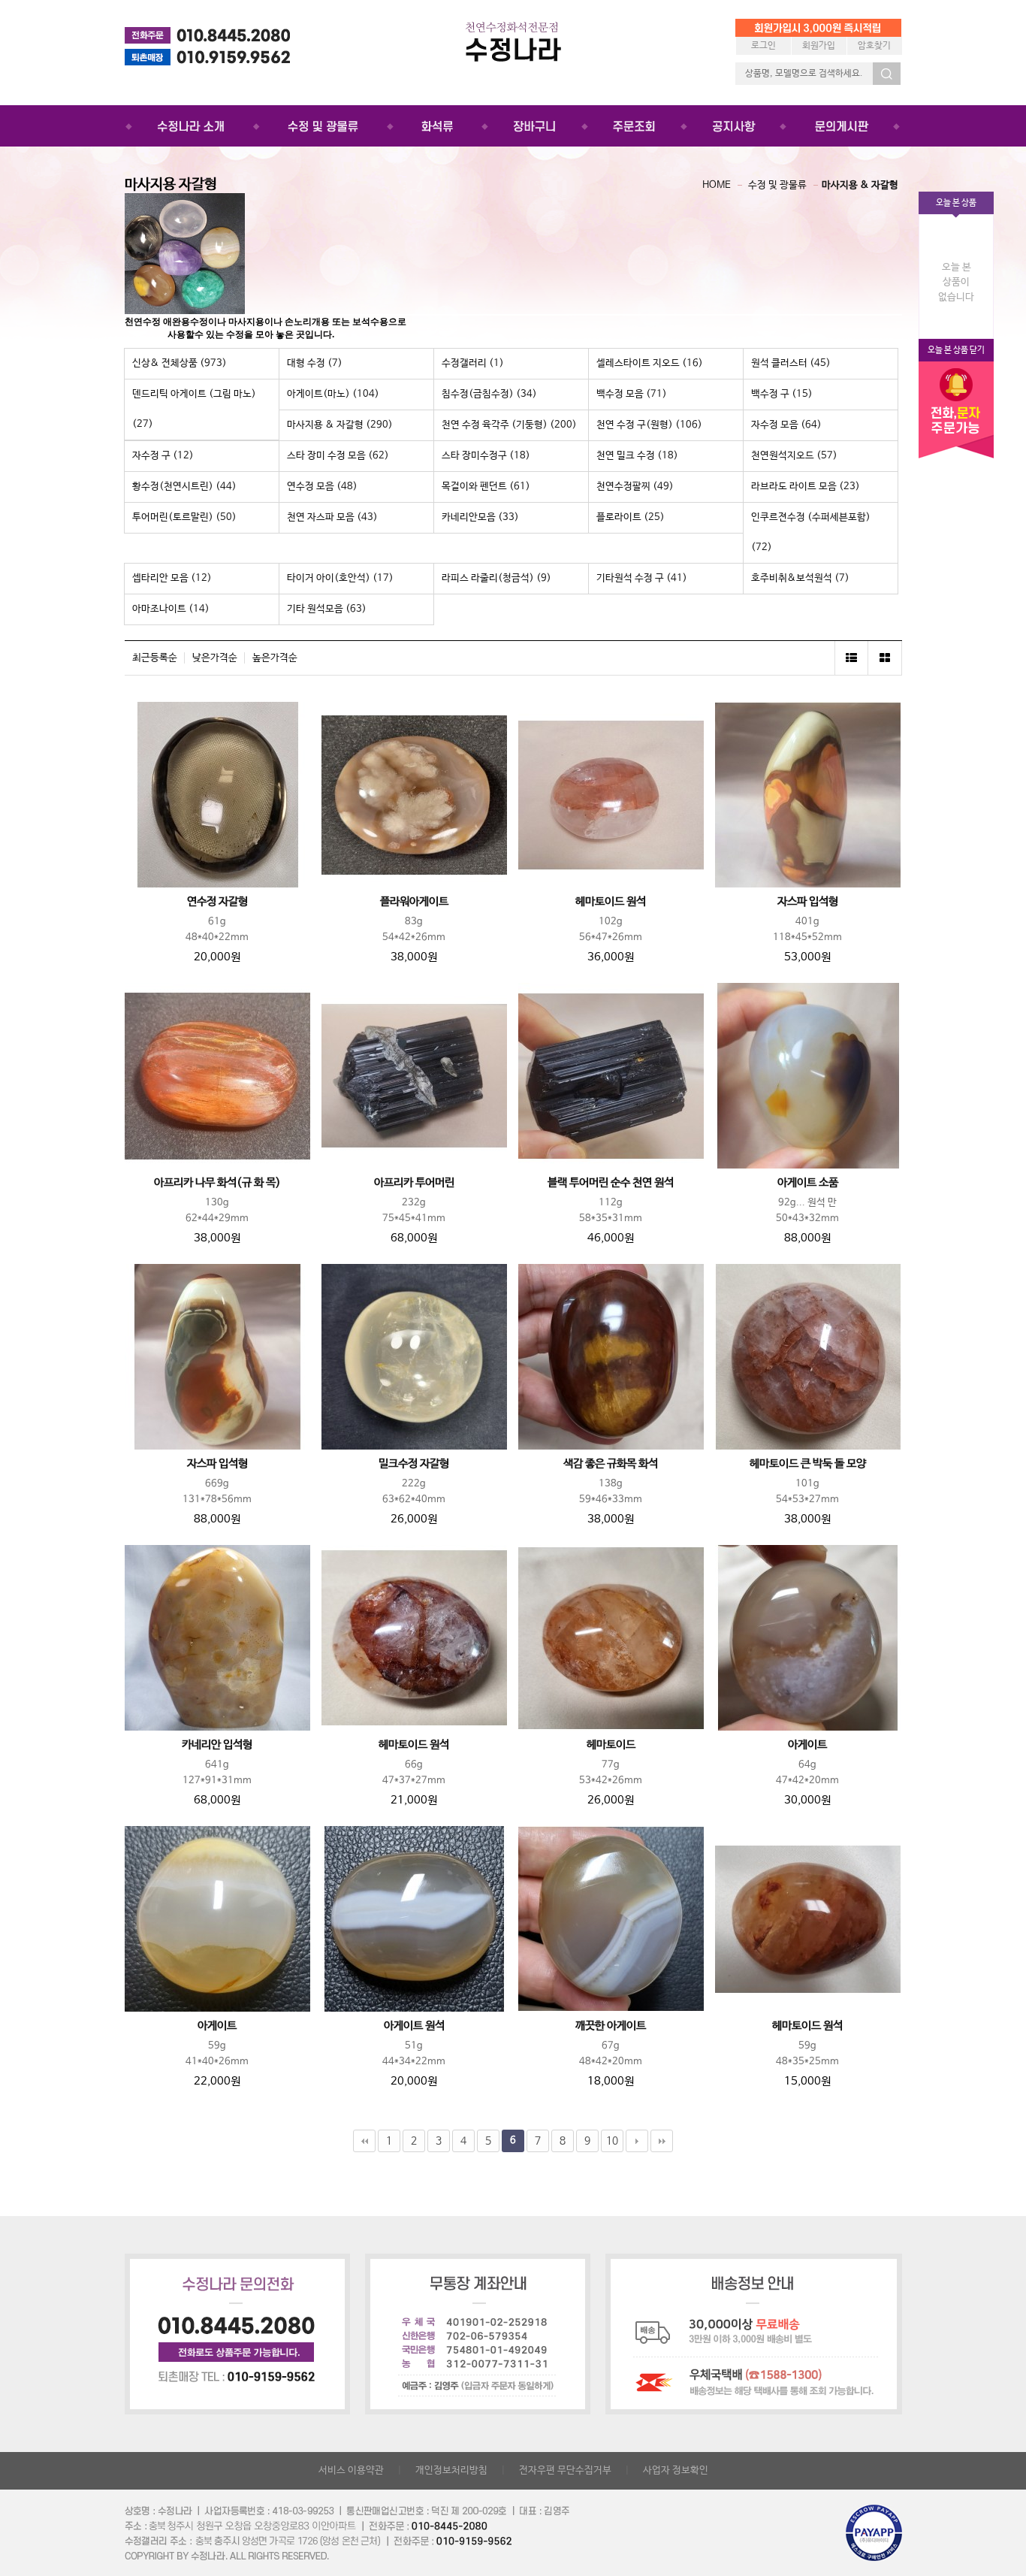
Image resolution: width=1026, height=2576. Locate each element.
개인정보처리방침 (451, 2470)
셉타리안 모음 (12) (172, 578)
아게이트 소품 (808, 1183)
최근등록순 (155, 658)
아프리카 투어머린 (414, 1183)
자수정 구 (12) (163, 456)
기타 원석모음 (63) (327, 609)
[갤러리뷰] (885, 658)
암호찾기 (874, 46)
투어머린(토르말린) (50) (184, 517)
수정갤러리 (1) (473, 363)
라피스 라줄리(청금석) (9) (496, 578)
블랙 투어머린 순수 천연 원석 (611, 1183)
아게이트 (807, 1745)
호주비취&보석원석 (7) (800, 578)
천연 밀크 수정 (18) (637, 456)
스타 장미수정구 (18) (486, 456)
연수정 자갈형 (217, 902)
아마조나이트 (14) (171, 609)
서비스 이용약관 (351, 2470)
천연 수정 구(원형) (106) (649, 425)
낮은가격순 (215, 658)
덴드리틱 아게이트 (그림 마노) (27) (194, 409)
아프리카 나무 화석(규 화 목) (217, 1183)
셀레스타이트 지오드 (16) (650, 363)
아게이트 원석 (414, 2026)
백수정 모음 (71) (632, 394)
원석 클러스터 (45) (791, 363)
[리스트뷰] (851, 658)
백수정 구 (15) (782, 394)
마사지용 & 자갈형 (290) (340, 425)
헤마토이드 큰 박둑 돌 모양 (808, 1464)
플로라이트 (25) (631, 517)
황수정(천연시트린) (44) (184, 487)
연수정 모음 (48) (322, 487)
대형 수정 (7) (315, 363)
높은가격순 (275, 658)
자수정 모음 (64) (786, 425)
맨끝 (662, 2141)
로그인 (763, 46)
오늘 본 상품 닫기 (956, 350)
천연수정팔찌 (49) (635, 487)
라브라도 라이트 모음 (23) (806, 487)
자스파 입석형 (808, 902)
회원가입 (819, 46)
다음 (637, 2141)
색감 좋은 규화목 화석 (611, 1464)
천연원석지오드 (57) (794, 456)
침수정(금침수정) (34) (489, 394)
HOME (717, 185)
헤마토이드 (611, 1745)
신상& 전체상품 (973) (180, 363)
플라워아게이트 (414, 902)
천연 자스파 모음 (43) (332, 517)
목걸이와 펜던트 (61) (486, 487)
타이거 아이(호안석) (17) (340, 578)
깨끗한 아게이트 (611, 2026)
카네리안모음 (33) (480, 517)
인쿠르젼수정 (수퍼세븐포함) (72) (811, 532)
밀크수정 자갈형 (414, 1464)
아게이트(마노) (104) (333, 394)
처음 (364, 2141)
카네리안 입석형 (217, 1745)
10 (612, 2141)
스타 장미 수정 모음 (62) (338, 456)
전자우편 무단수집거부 (565, 2470)
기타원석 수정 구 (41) (642, 578)
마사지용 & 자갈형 (860, 185)
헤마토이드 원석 (611, 902)
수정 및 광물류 (777, 185)
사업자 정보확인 (676, 2470)
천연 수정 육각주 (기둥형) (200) (509, 425)
